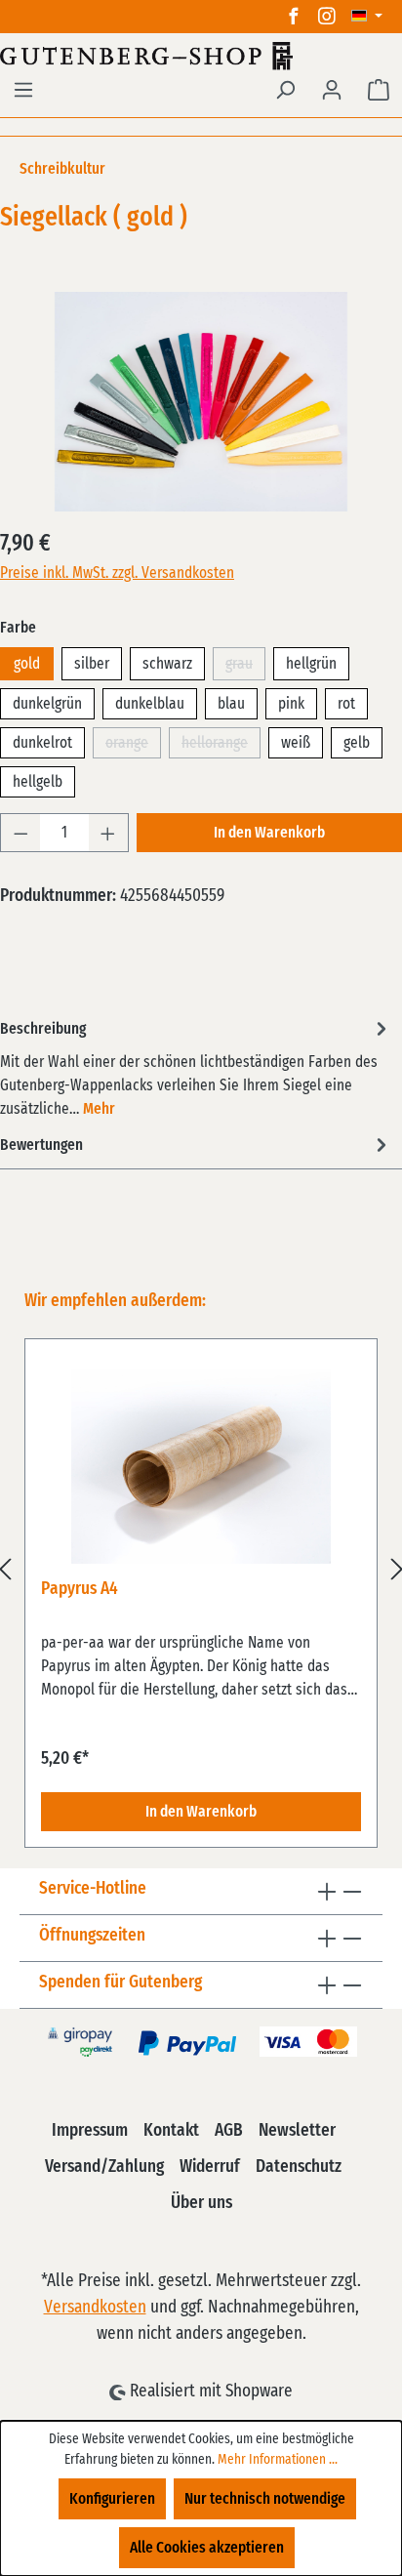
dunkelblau (150, 704)
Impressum (90, 2131)
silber (92, 664)
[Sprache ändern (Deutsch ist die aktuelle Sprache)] (367, 17)
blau (231, 704)
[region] (201, 1569)
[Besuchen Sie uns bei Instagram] (327, 17)
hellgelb (38, 782)
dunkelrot (42, 743)
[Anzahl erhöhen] (108, 833)
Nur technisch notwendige (265, 2499)
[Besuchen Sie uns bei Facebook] (294, 17)
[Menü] (23, 90)
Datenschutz (299, 2167)
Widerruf (210, 2167)
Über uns (201, 2203)
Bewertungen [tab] (41, 1145)
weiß (296, 743)
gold (27, 664)
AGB (229, 2131)
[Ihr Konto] (332, 90)
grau (245, 668)
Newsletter (297, 2131)
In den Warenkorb (269, 833)
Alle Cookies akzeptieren (207, 2548)
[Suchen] (285, 90)
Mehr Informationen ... (278, 2460)
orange (133, 747)
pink (291, 704)
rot (346, 704)
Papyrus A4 (80, 1589)
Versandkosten (95, 2308)
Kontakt (171, 2131)
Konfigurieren (112, 2499)
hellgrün (311, 664)
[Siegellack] (201, 402)
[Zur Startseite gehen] (201, 56)
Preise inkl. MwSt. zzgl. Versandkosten (117, 573)
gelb (357, 743)
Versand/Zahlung (104, 2167)
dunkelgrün (47, 704)
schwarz (167, 664)
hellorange (221, 747)
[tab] (196, 1067)
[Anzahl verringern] (20, 833)
